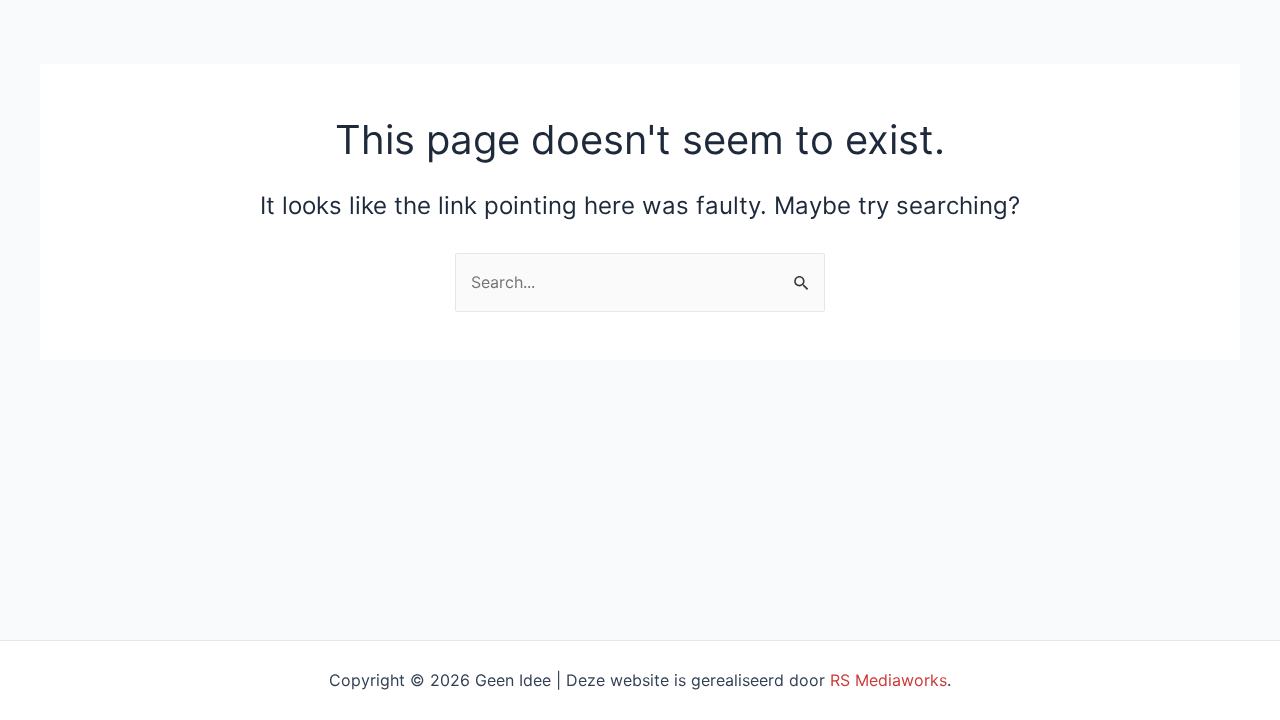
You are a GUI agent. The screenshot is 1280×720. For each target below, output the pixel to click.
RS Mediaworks (888, 680)
